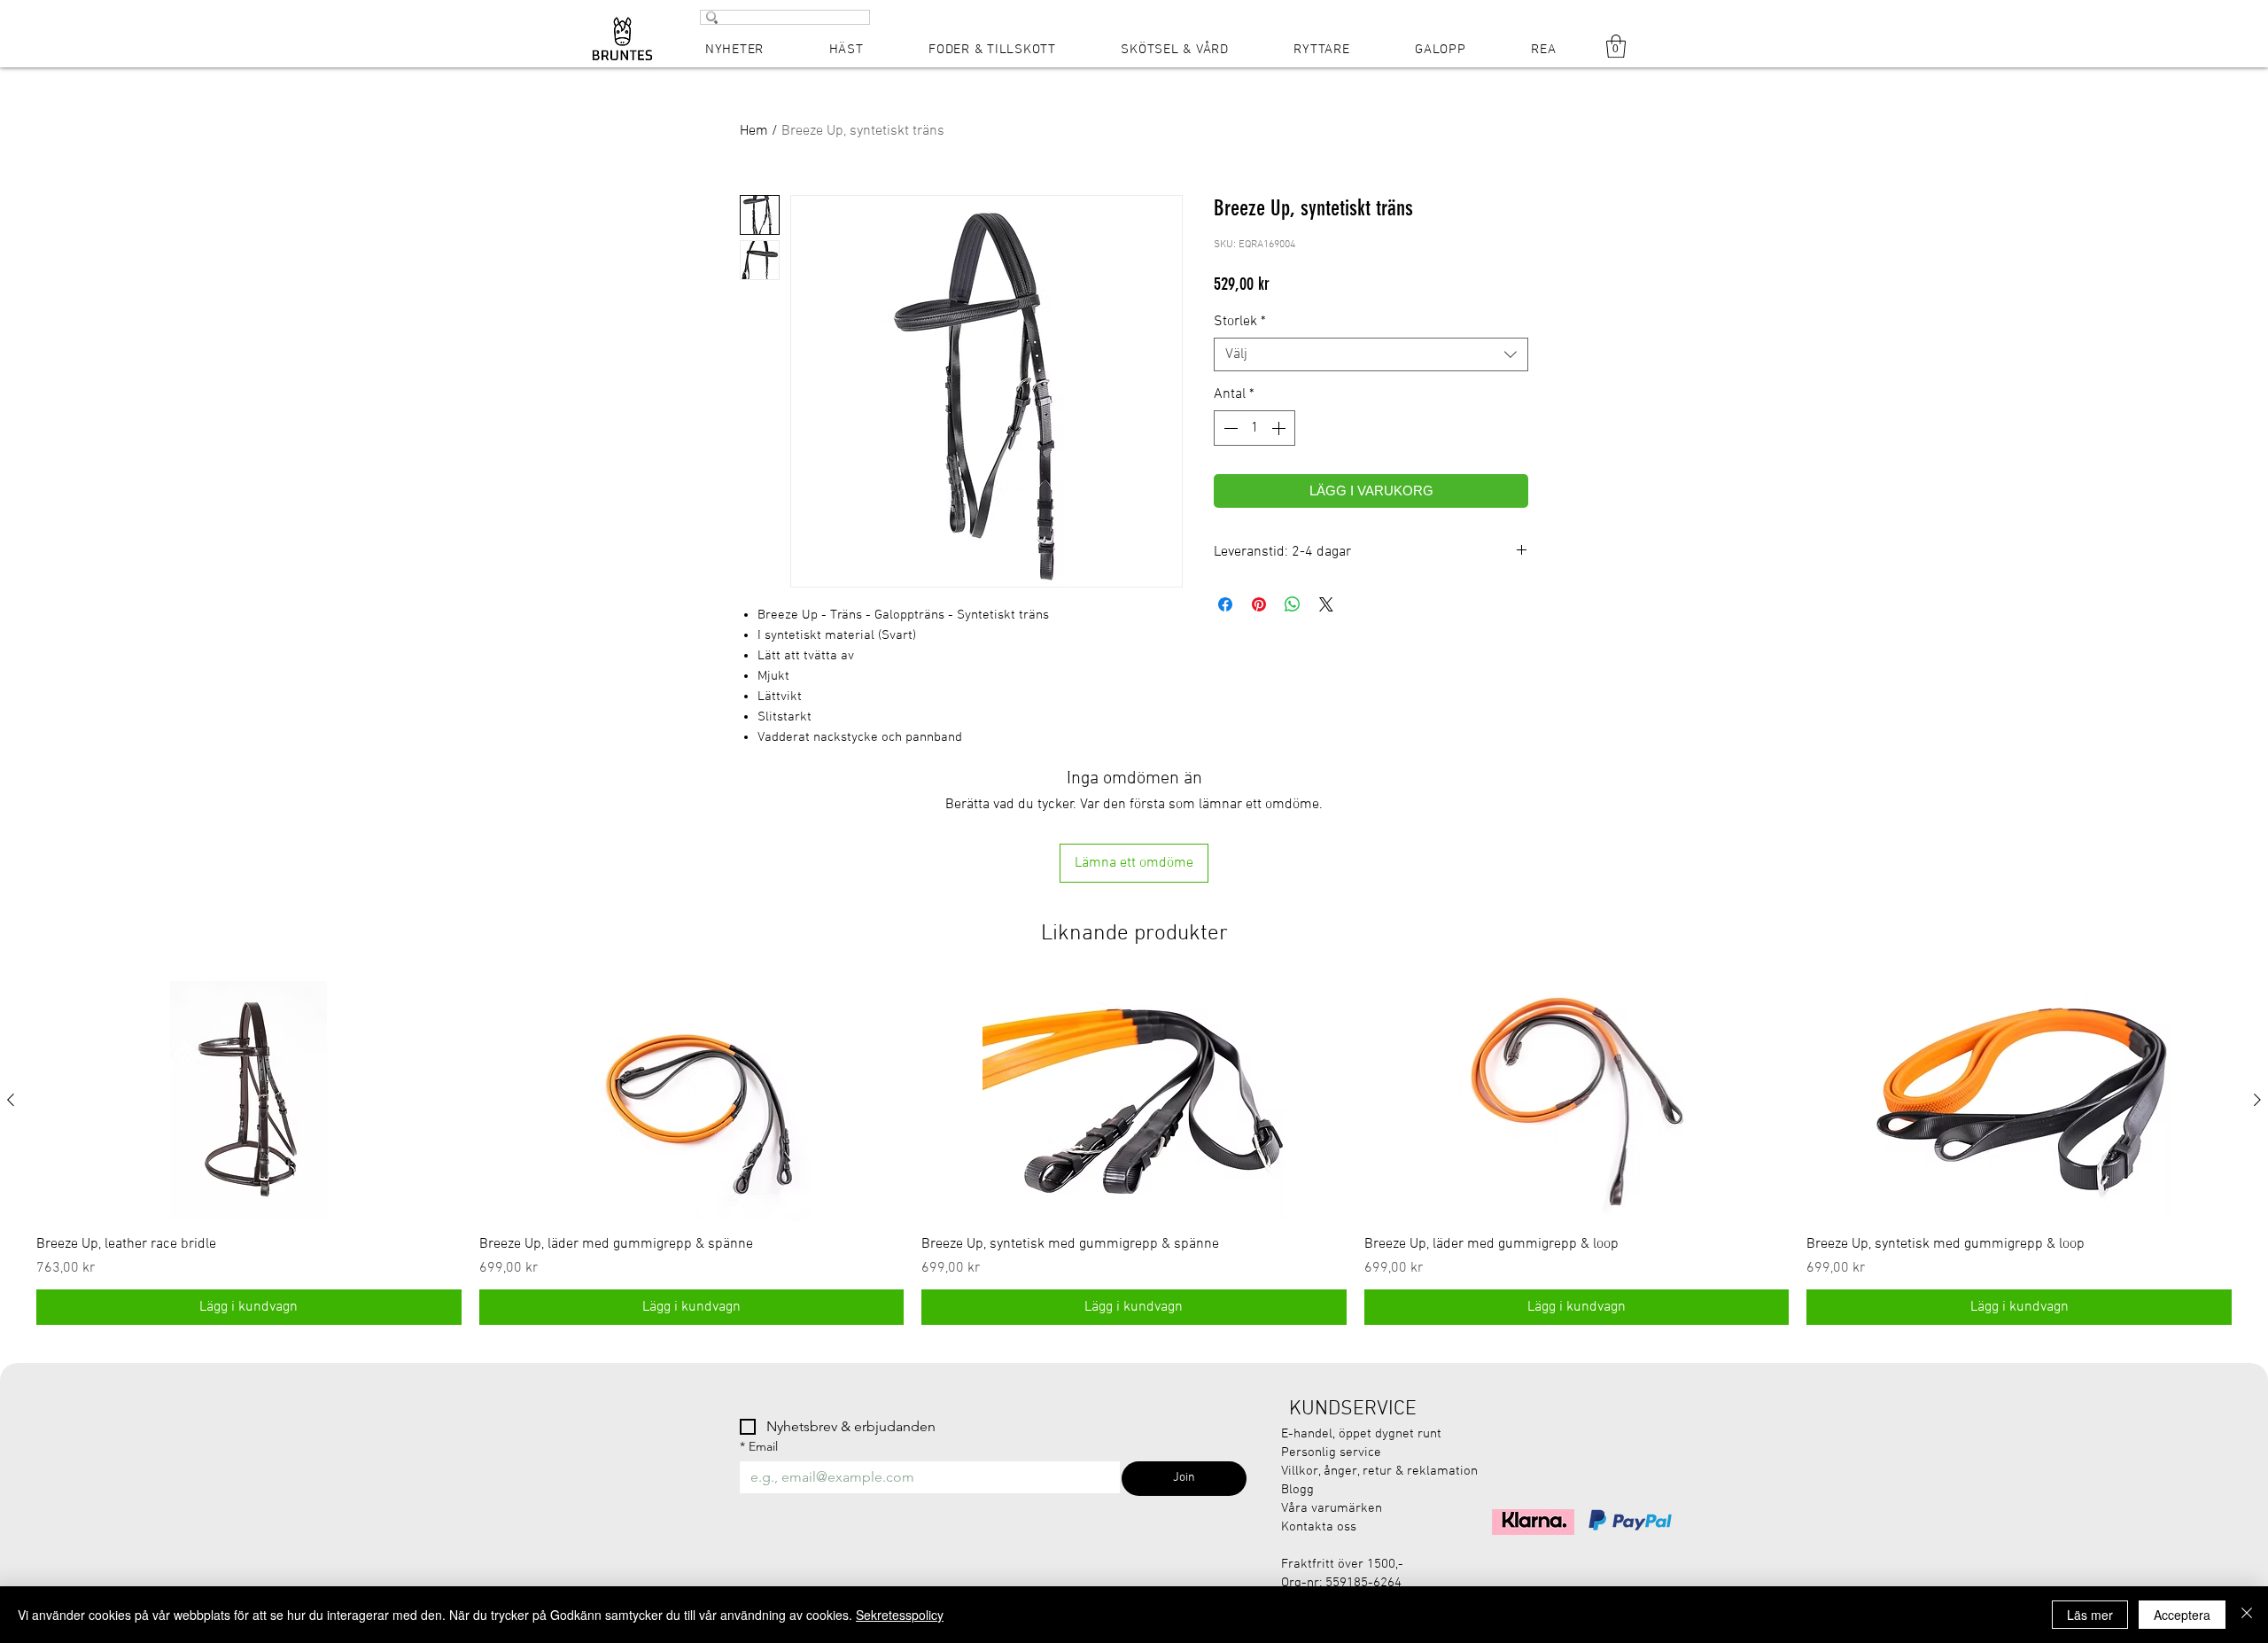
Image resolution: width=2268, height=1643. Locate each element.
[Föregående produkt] (11, 1100)
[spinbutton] (1254, 428)
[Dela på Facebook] (1225, 604)
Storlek (1240, 322)
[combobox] (1371, 354)
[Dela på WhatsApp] (1293, 604)
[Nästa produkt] (2257, 1100)
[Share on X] (1326, 604)
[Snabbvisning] (249, 1101)
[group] (1134, 1153)
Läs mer (2090, 1615)
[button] (1616, 46)
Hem (754, 131)
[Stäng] (2247, 1615)
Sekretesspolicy (900, 1615)
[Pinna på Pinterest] (1259, 604)
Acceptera (2182, 1615)
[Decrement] (1229, 428)
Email (759, 1447)
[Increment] (1280, 428)
